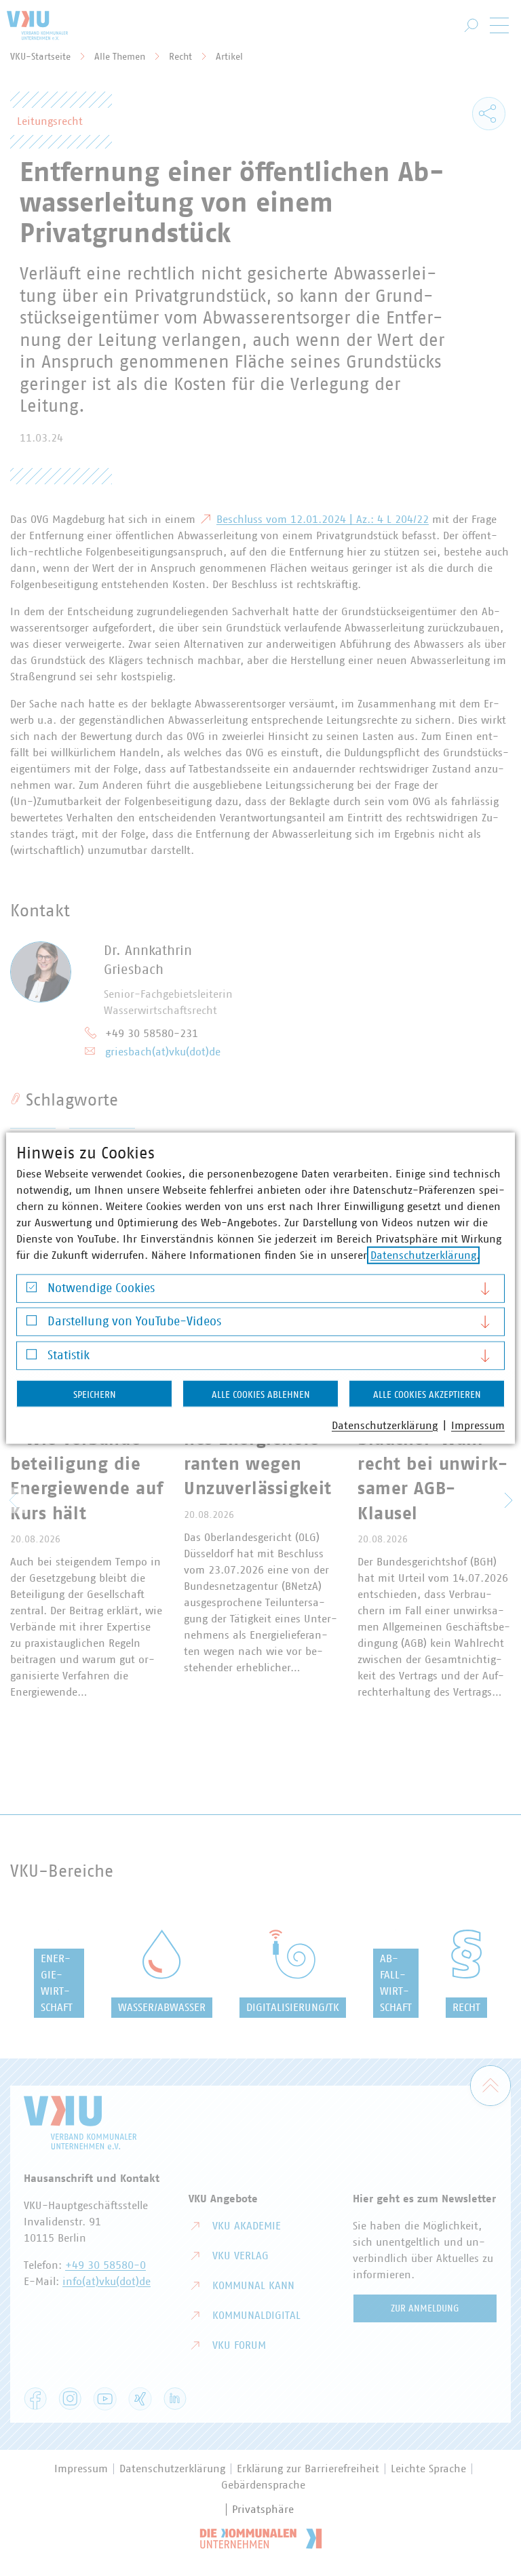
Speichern (95, 1394)
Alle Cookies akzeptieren (427, 1394)
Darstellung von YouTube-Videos (134, 1322)
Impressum (478, 1425)
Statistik (69, 1355)
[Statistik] (32, 1358)
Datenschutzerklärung (423, 1255)
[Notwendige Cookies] (32, 1290)
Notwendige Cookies (101, 1288)
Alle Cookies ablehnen (261, 1394)
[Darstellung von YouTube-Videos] (32, 1324)
